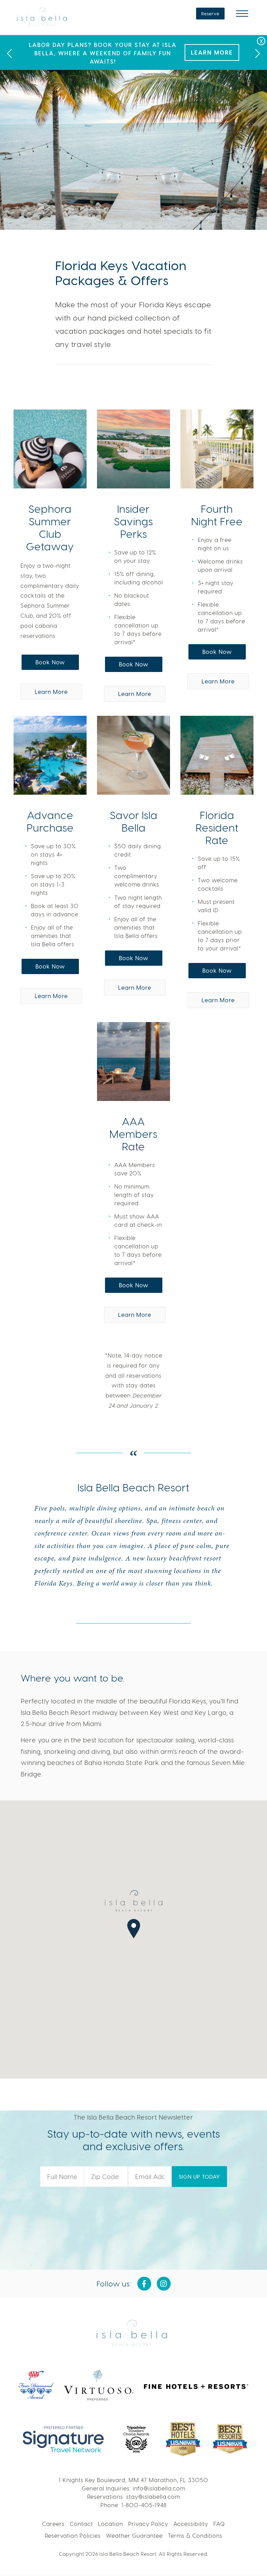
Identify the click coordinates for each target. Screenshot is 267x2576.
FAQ (219, 2524)
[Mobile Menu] (242, 14)
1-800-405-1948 (144, 2505)
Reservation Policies (73, 2536)
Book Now (50, 662)
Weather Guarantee (134, 2536)
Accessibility (191, 2524)
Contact (81, 2524)
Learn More (212, 52)
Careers (53, 2524)
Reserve (210, 14)
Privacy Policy (148, 2524)
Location (111, 2524)
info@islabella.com (159, 2488)
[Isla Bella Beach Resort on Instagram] (164, 2284)
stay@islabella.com (153, 2497)
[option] (133, 52)
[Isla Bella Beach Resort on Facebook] (144, 2284)
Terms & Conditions (195, 2536)
